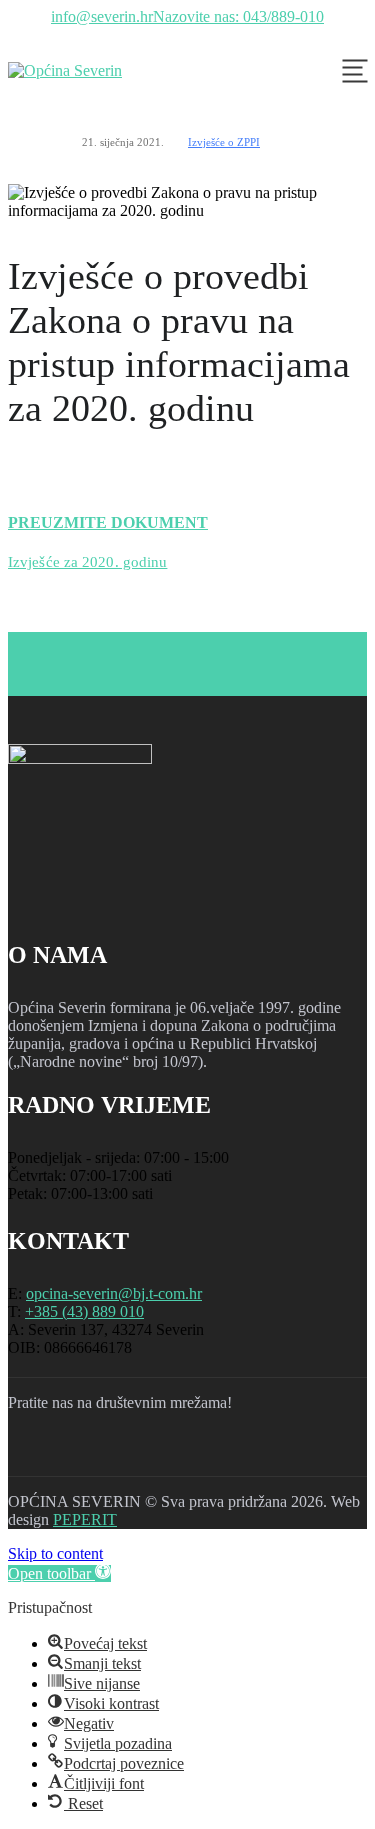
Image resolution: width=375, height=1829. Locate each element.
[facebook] (32, 1452)
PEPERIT (85, 1519)
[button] (59, 1573)
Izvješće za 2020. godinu (87, 562)
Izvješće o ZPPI (224, 142)
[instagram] (84, 1452)
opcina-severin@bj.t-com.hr (114, 1293)
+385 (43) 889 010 (84, 1311)
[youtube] (136, 1452)
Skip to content (55, 1553)
